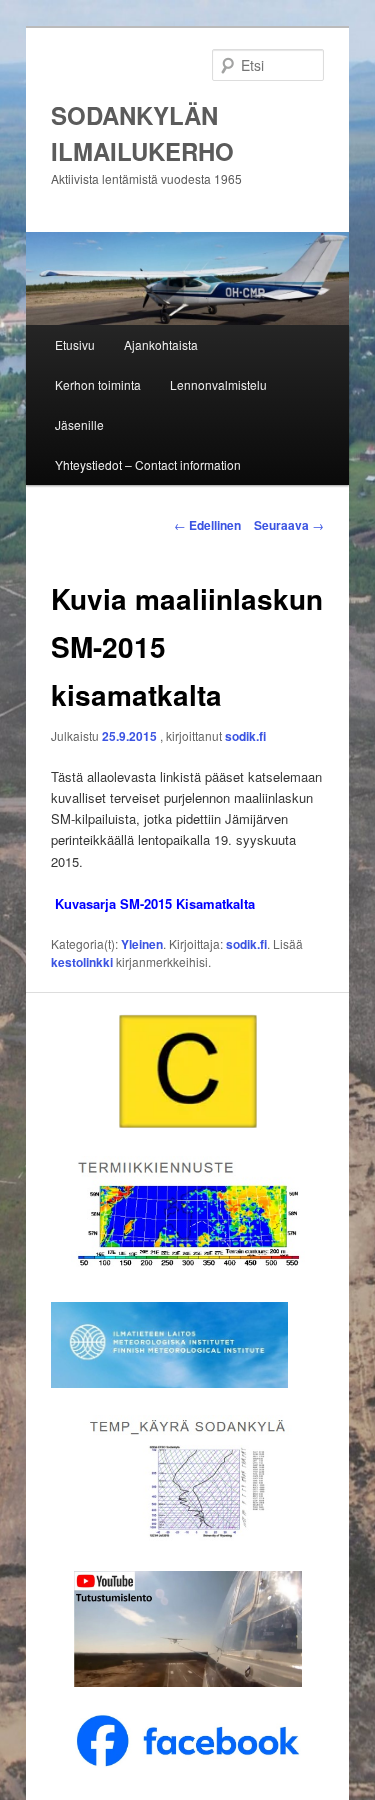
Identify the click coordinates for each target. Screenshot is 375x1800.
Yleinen (142, 944)
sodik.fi (245, 736)
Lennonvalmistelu (218, 384)
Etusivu (75, 344)
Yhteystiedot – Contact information (148, 464)
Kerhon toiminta (98, 384)
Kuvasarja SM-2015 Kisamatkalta (155, 903)
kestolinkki (82, 962)
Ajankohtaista (161, 344)
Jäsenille (79, 424)
